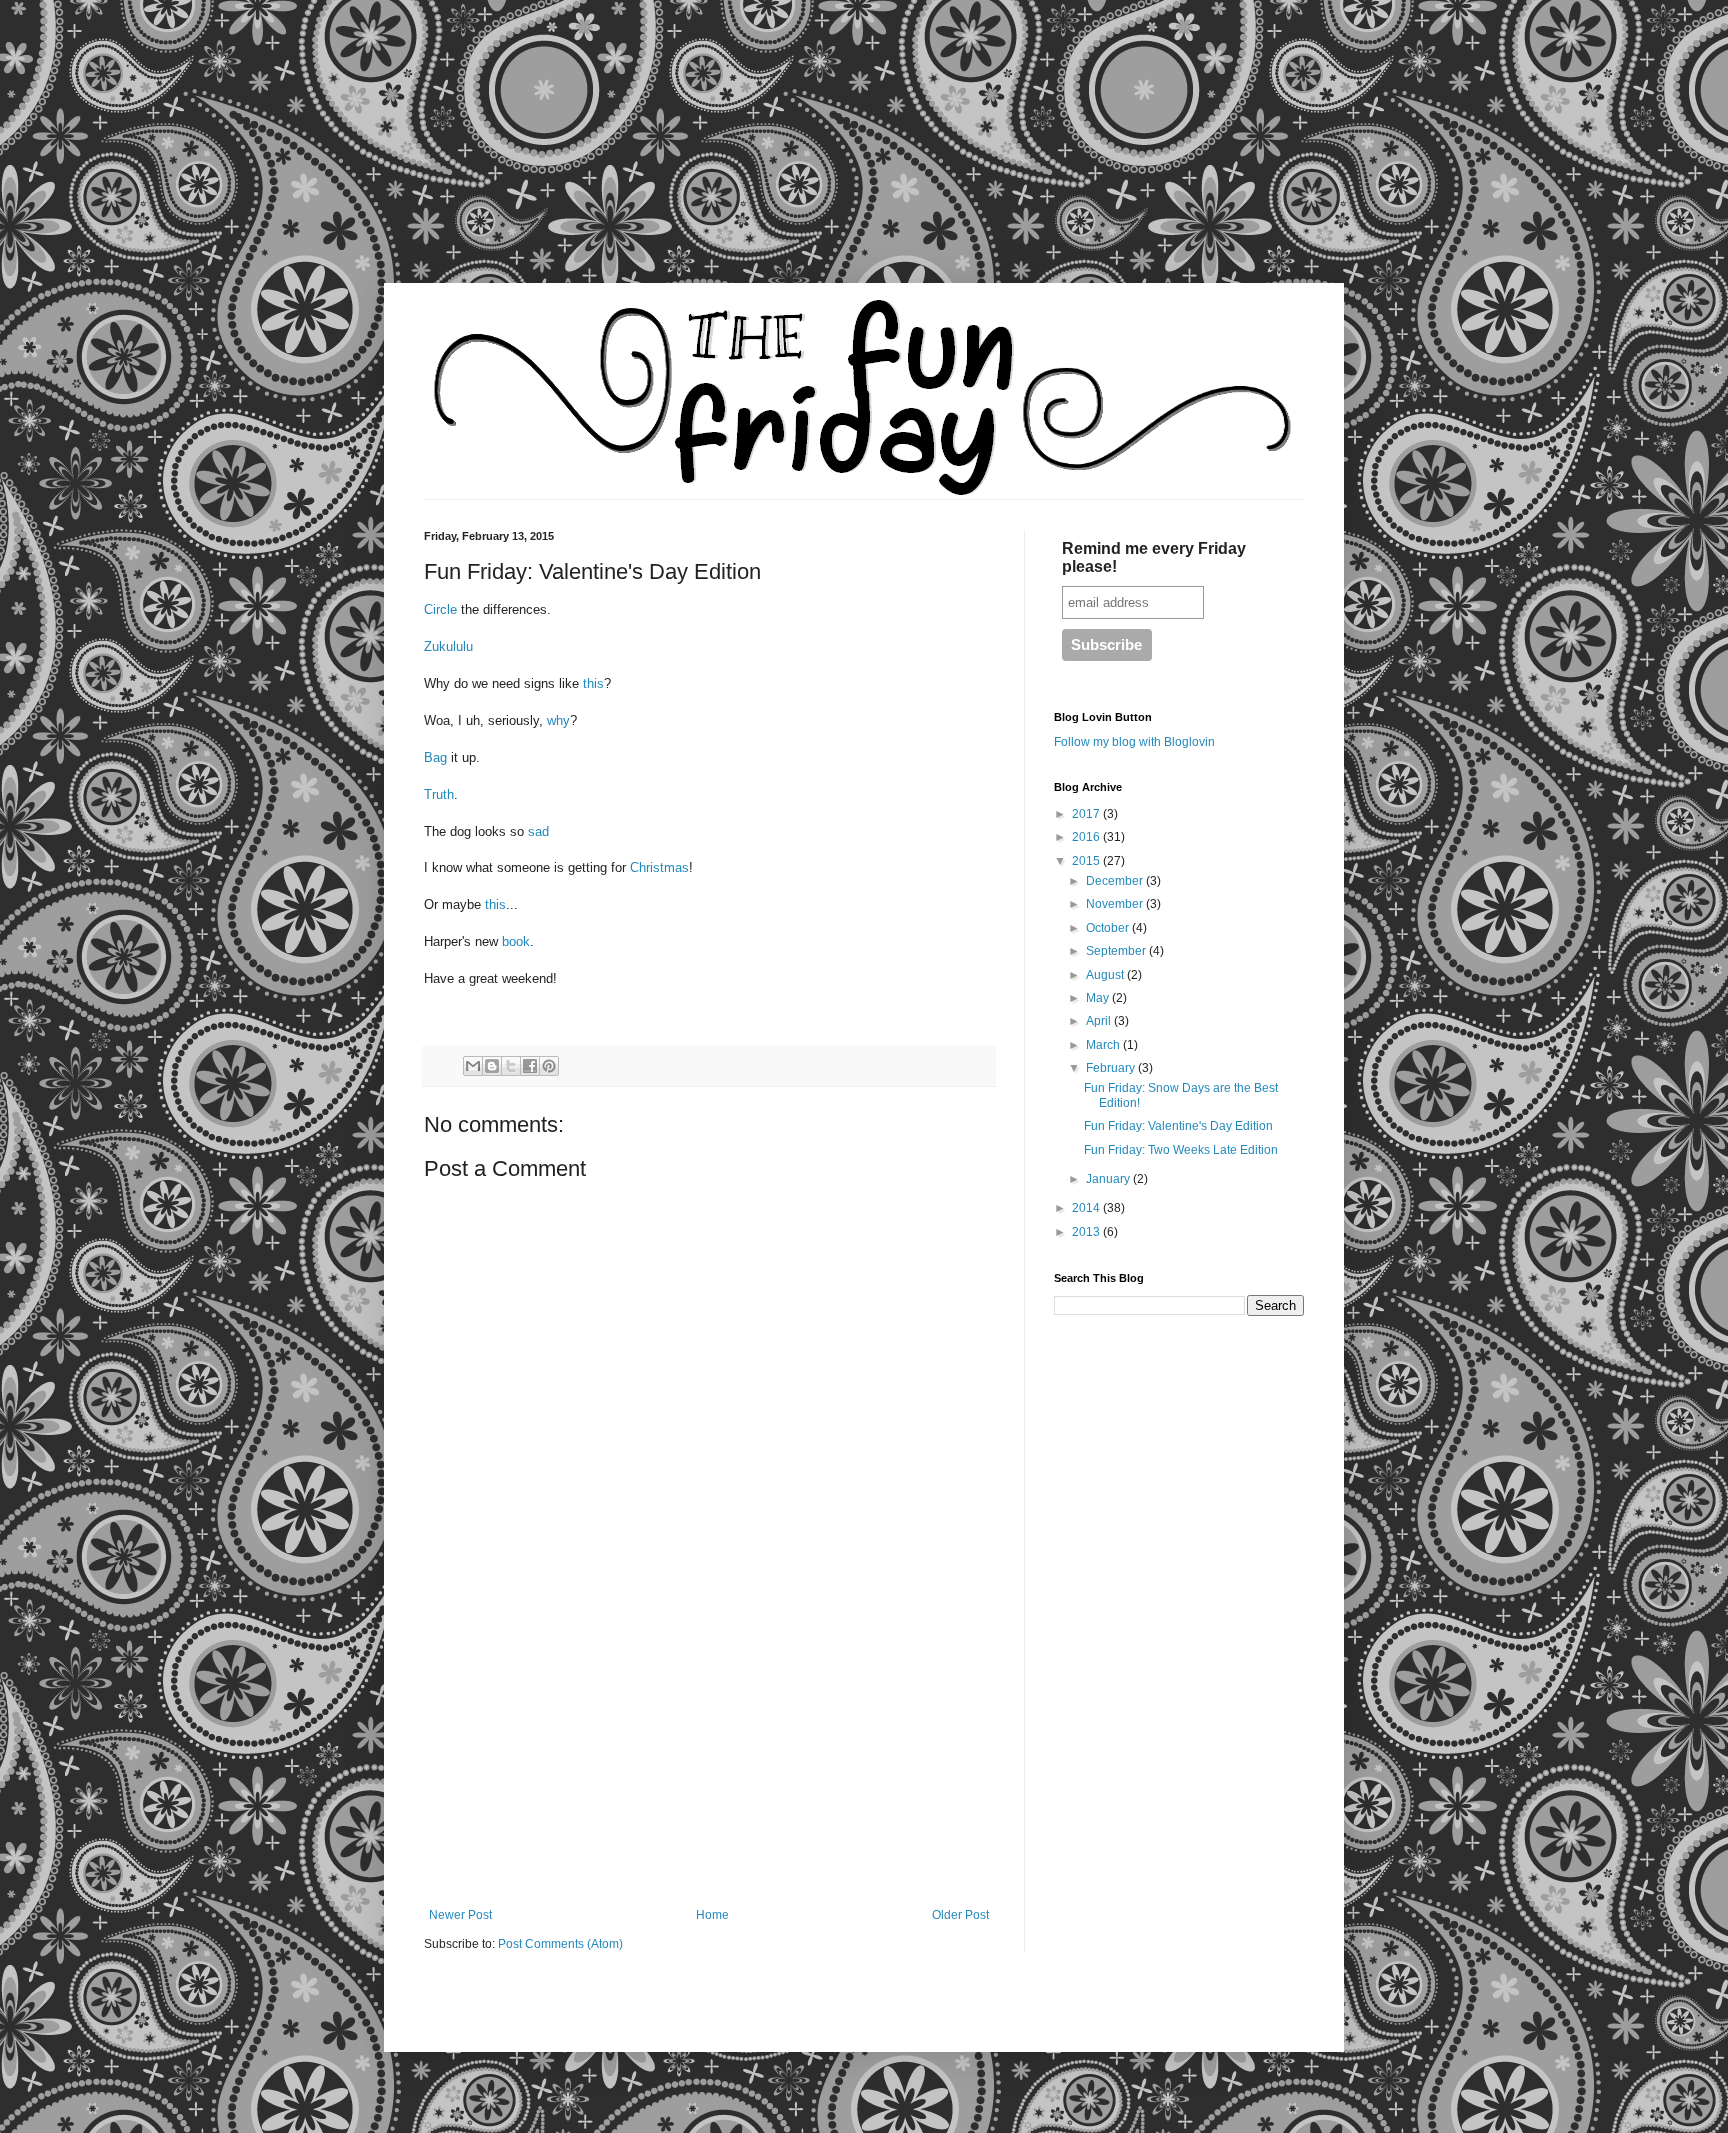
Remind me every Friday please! (1154, 557)
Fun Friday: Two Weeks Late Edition (1181, 1150)
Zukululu (448, 646)
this (593, 683)
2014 (1087, 1208)
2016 (1087, 837)
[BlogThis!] (492, 1066)
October (1109, 928)
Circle (442, 609)
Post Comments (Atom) (560, 1944)
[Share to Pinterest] (549, 1066)
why (558, 720)
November (1116, 904)
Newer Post (460, 1915)
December (1116, 881)
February (1112, 1068)
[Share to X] (511, 1066)
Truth (439, 794)
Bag (437, 757)
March (1104, 1045)
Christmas (659, 867)
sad (538, 831)
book (516, 941)
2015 (1087, 861)
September (1117, 951)
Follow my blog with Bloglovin (1134, 742)
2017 (1087, 814)
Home (712, 1915)
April (1100, 1021)
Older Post (960, 1915)
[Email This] (473, 1066)
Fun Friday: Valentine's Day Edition (1178, 1126)
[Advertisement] (190, 155)
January (1109, 1179)
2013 (1087, 1232)
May (1099, 998)
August (1106, 975)
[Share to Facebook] (530, 1066)
